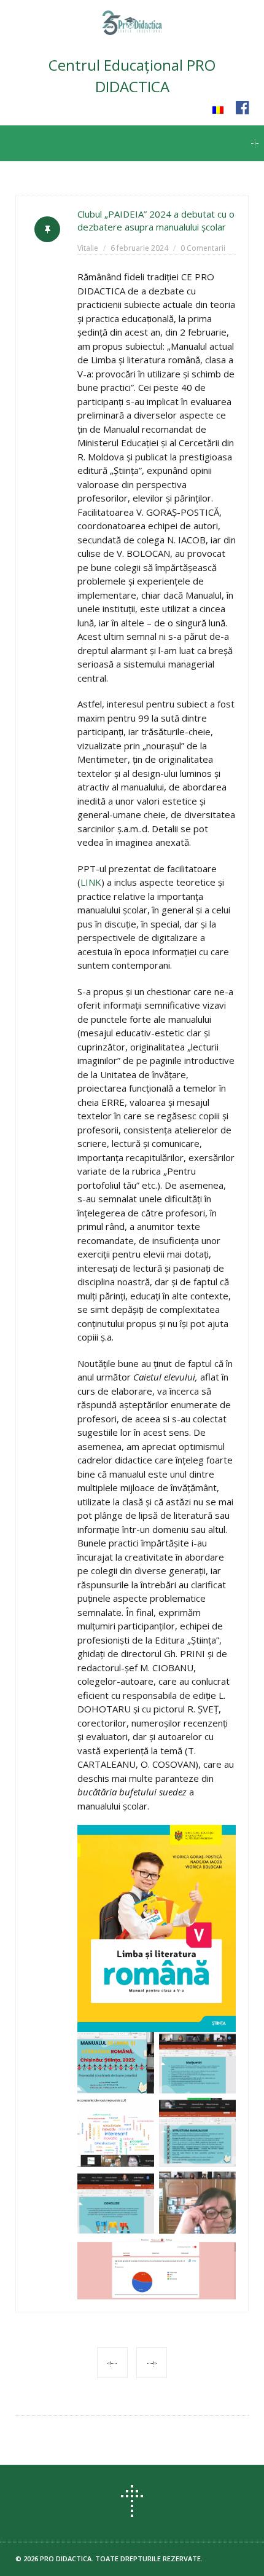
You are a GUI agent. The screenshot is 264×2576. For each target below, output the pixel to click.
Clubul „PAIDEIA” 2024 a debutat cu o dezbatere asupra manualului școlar (156, 220)
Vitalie (88, 248)
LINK (91, 882)
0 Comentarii (203, 248)
